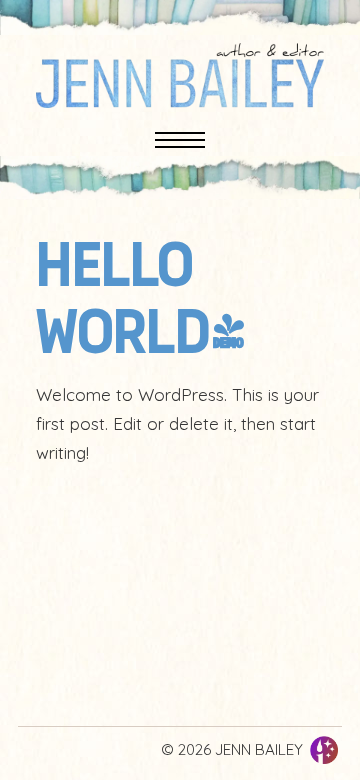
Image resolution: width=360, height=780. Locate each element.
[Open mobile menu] (180, 140)
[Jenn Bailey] (180, 75)
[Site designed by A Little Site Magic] (324, 750)
